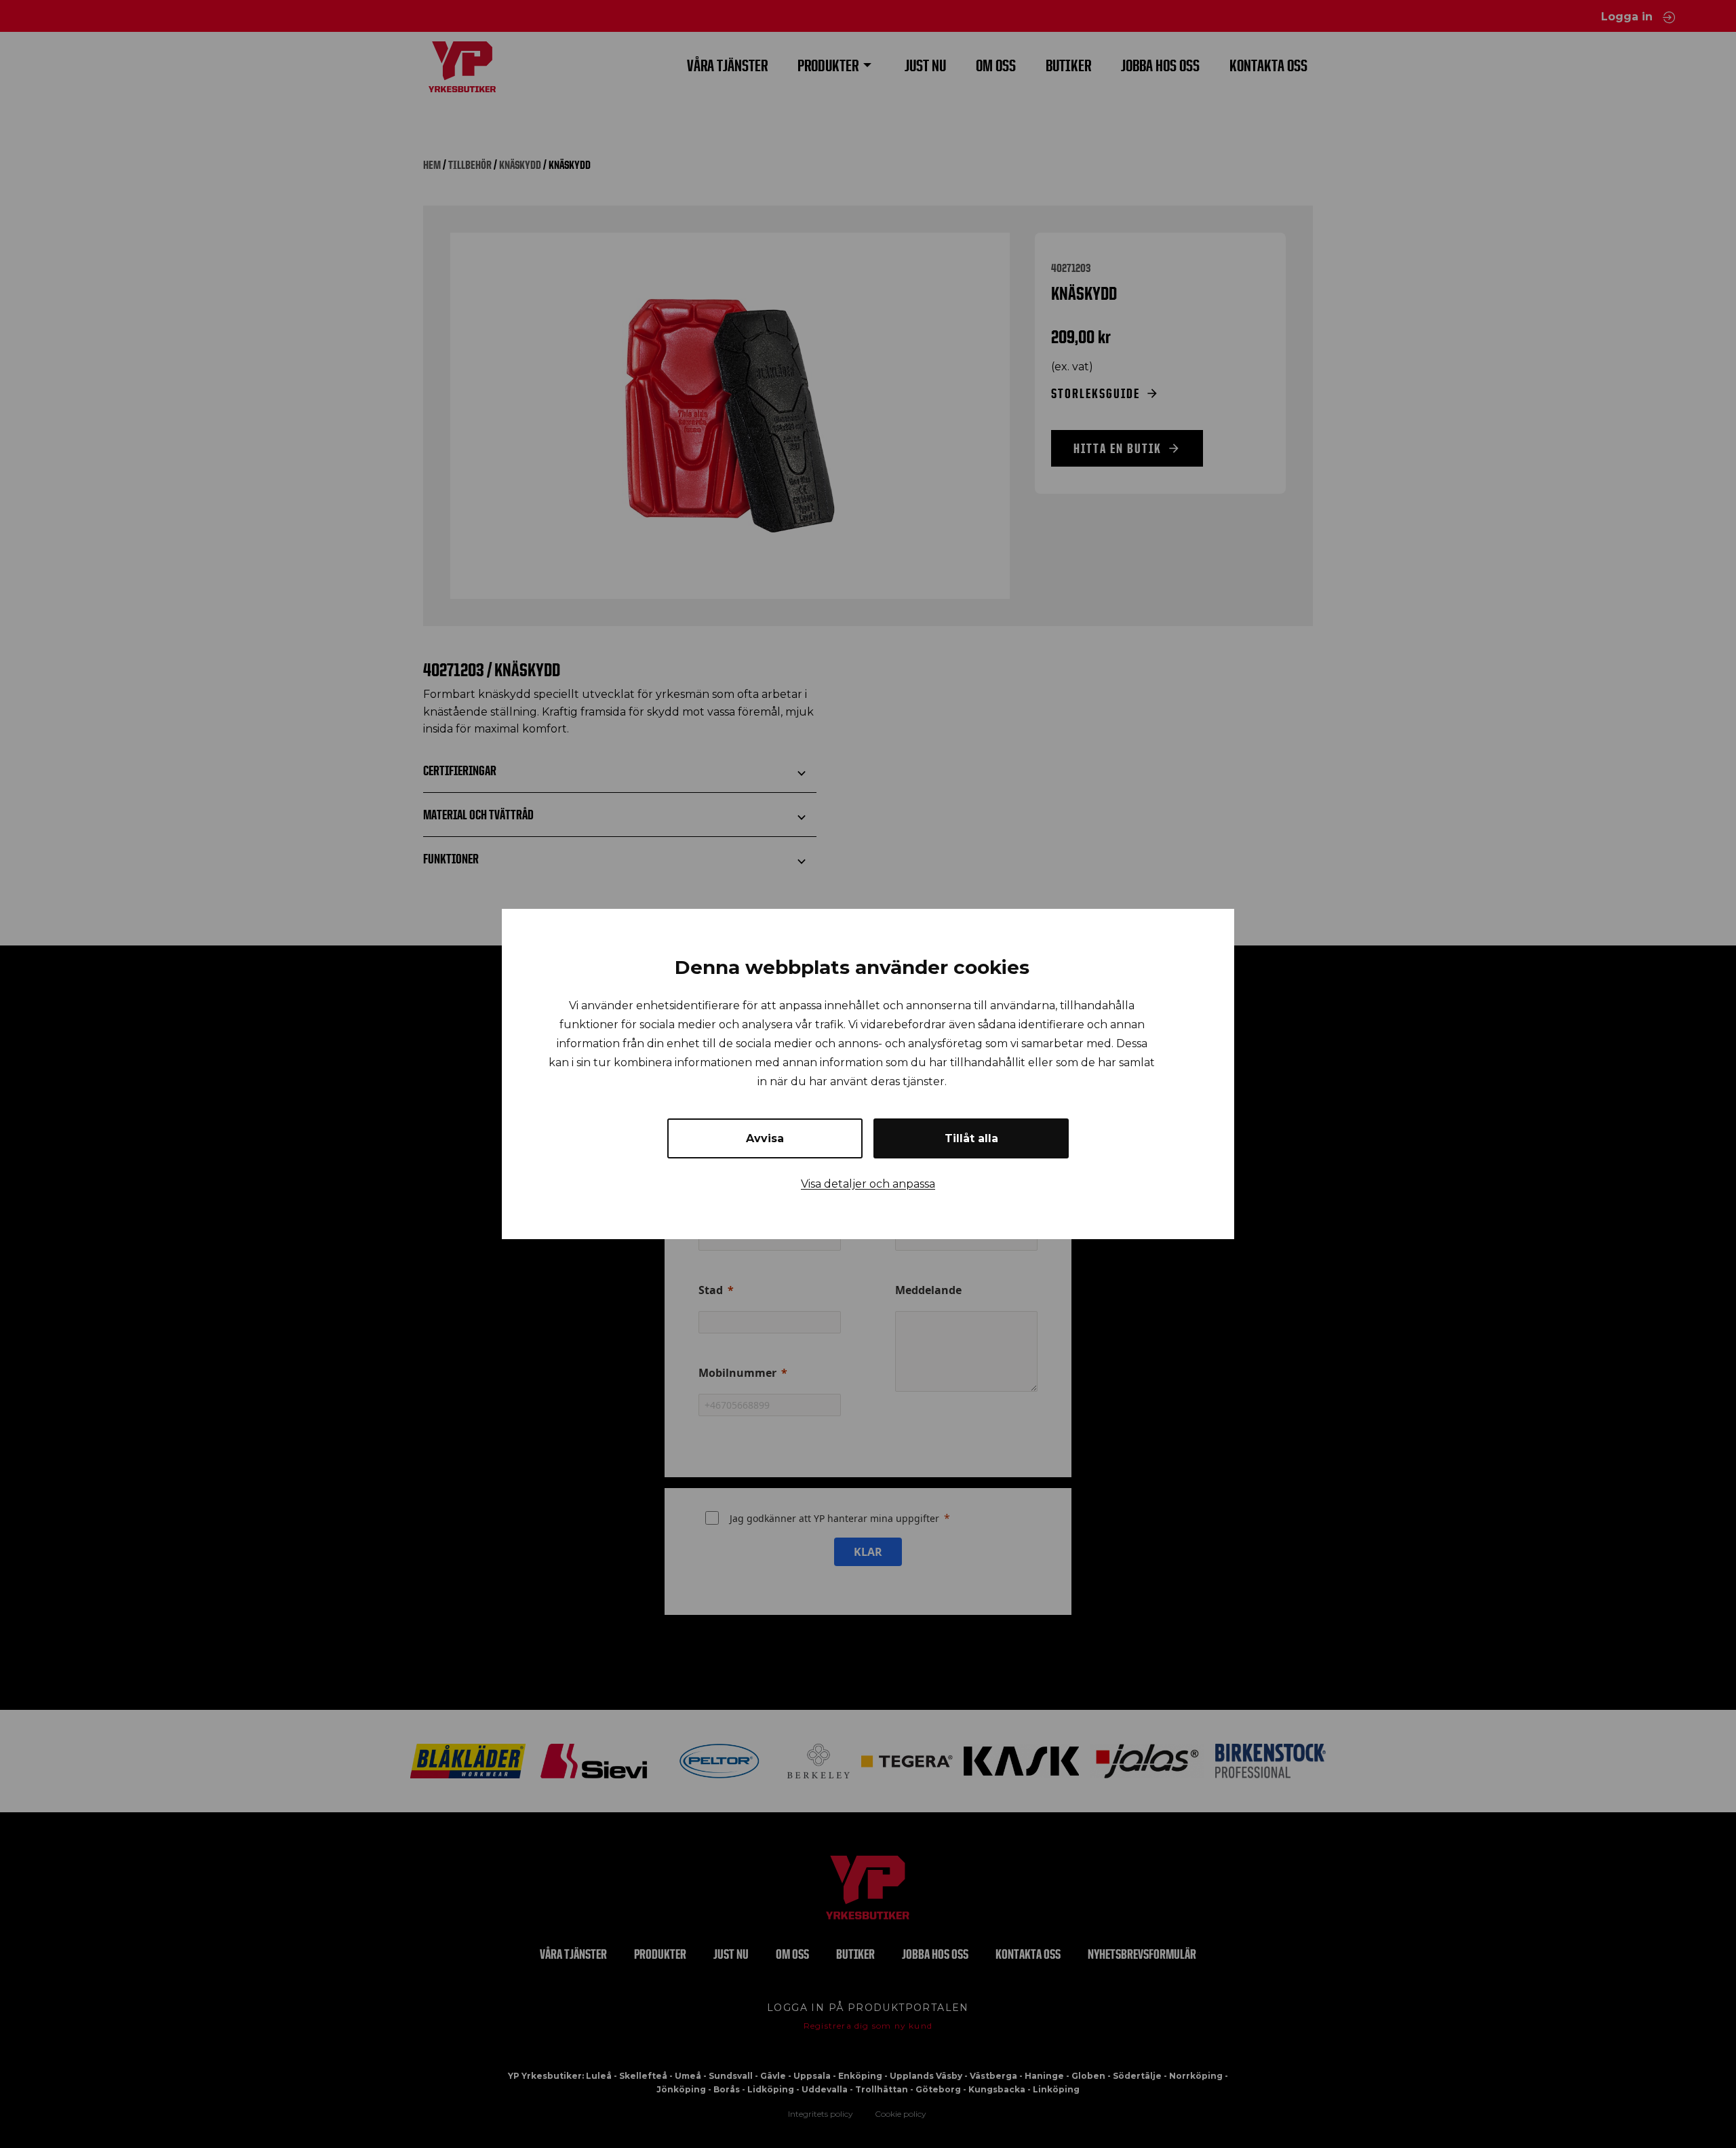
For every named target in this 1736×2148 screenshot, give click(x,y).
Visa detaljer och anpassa (868, 1184)
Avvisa (765, 1138)
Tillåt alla (971, 1138)
